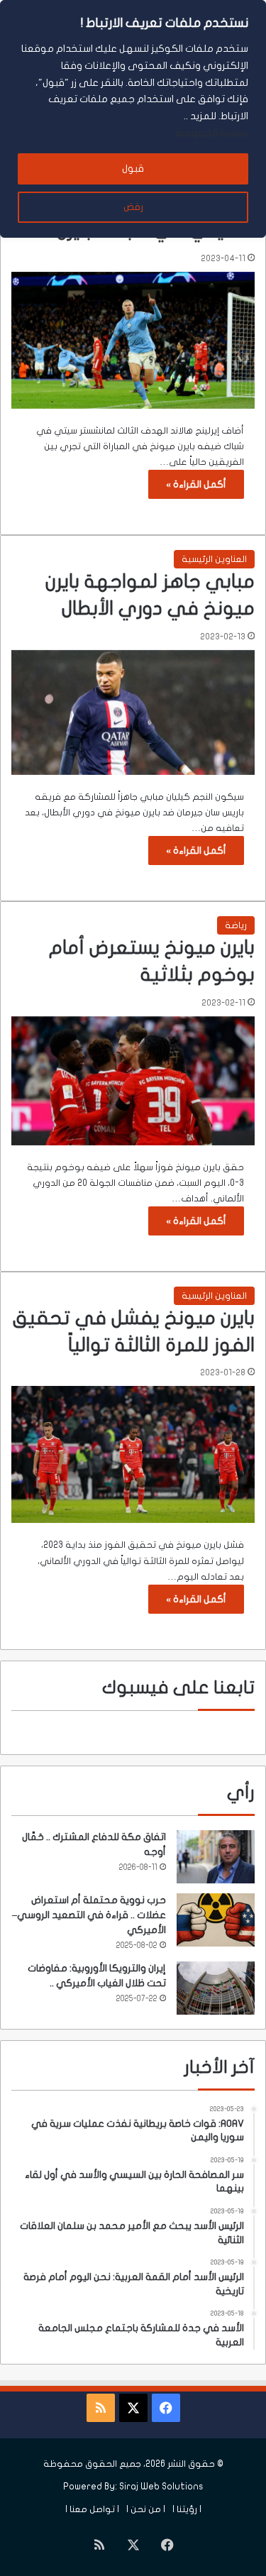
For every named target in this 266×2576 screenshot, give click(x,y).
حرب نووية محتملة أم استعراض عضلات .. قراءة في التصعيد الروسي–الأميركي (89, 1915)
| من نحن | (146, 2509)
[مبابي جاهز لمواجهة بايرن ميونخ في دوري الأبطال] (133, 712)
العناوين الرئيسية (214, 559)
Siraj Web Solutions (161, 2487)
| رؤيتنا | (187, 2509)
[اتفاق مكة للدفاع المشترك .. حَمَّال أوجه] (216, 1857)
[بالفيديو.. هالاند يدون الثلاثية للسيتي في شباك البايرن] (133, 340)
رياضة (236, 925)
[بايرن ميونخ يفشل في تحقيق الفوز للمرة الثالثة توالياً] (133, 1454)
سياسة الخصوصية (212, 133)
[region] (133, 119)
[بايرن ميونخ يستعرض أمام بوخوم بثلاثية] (133, 1081)
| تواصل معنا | (92, 2509)
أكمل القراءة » (196, 484)
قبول (133, 169)
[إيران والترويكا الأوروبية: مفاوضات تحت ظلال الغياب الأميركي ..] (216, 1988)
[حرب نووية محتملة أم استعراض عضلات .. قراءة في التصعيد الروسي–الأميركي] (216, 1920)
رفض (133, 207)
